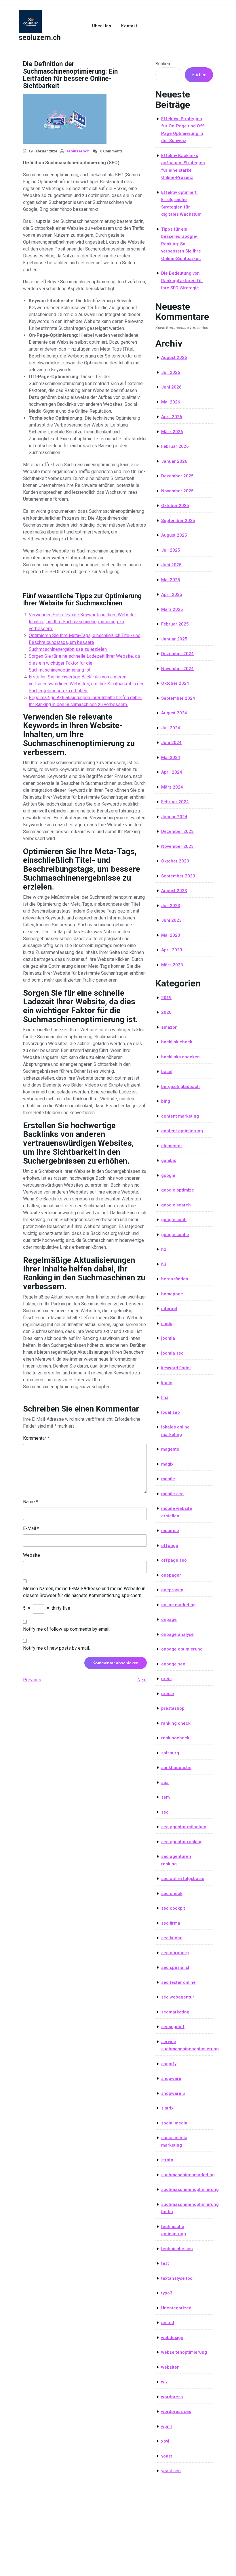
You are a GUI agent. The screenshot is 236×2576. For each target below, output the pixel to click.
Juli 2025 (171, 550)
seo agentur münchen (184, 1827)
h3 (164, 1264)
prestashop (173, 1708)
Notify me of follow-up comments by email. (67, 1629)
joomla (168, 1338)
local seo (171, 1412)
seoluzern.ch (40, 38)
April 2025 (172, 594)
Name (31, 1502)
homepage (172, 1294)
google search (176, 1205)
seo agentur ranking (182, 1842)
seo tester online (178, 1982)
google (168, 1175)
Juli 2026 (171, 372)
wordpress (172, 2397)
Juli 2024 (171, 728)
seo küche (172, 1938)
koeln (167, 1383)
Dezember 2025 (177, 476)
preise (168, 1694)
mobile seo (172, 1494)
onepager (171, 1575)
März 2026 (172, 432)
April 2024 (172, 772)
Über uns (102, 26)
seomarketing (175, 2012)
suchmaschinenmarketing (188, 2175)
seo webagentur (178, 1997)
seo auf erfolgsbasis (183, 1879)
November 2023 (177, 846)
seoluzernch (78, 151)
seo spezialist (175, 1967)
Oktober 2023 (175, 861)
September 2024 (178, 698)
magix (167, 1464)
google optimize (178, 1190)
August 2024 (174, 713)
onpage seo (173, 1664)
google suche (175, 1235)
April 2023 (172, 950)
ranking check (176, 1723)
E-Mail (31, 1528)
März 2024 (172, 787)
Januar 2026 (174, 461)
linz (165, 1397)
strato (167, 2160)
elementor (172, 1146)
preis (166, 1679)
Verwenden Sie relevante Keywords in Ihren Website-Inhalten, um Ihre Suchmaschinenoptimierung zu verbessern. (83, 622)
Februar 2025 (175, 624)
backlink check (177, 1042)
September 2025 (178, 521)
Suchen (163, 64)
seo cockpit (173, 1908)
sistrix (167, 2108)
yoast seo (171, 2471)
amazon (169, 1027)
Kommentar (36, 1438)
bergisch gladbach (180, 1087)
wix (164, 2382)
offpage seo (174, 1560)
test (165, 2263)
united (168, 2323)
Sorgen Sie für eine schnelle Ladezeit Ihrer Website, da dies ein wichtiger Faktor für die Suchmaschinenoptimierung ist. (84, 663)
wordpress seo (176, 2411)
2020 (166, 1012)
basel (167, 1072)
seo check (172, 1894)
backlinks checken (180, 1057)
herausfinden (175, 1279)
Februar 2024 (175, 802)
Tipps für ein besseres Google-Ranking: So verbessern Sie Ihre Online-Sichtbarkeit (181, 244)
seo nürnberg (175, 1953)
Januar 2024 (174, 817)
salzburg (170, 1753)
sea (165, 1783)
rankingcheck (175, 1738)
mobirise (170, 1531)
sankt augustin (176, 1768)
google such (174, 1220)
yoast (167, 2456)
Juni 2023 (171, 920)
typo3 (167, 2293)
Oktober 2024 (175, 683)
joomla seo (172, 1353)
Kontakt (129, 26)
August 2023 (174, 891)
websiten (170, 2367)
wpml (166, 2426)
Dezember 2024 (177, 654)
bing (166, 1101)
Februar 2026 (175, 446)
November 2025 (177, 491)
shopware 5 (173, 2093)
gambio (169, 1160)
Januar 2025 (174, 639)
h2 (164, 1249)
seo (165, 1812)
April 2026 (172, 417)
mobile (168, 1479)
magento (170, 1449)
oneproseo (172, 1590)
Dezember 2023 (177, 831)
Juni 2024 (171, 743)
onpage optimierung (182, 1649)
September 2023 (178, 876)
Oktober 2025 (175, 506)
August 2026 (174, 357)
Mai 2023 (171, 935)
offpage (170, 1546)
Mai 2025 (171, 580)
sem (165, 1797)
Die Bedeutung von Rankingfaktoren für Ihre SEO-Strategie (182, 281)
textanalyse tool (177, 2278)
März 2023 (172, 965)
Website (32, 1555)
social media (174, 2123)
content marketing (180, 1116)
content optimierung (182, 1131)
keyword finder (176, 1368)
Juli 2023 (171, 906)
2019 (166, 998)
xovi (165, 2441)
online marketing (178, 1605)
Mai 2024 (171, 758)
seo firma (171, 1923)
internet (169, 1309)
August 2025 (174, 535)
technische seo (177, 2249)
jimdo (167, 1324)
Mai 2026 (171, 402)
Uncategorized (176, 2308)
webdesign (172, 2338)
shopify (169, 2064)
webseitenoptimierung (184, 2352)
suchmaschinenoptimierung (190, 2189)
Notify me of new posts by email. (56, 1648)
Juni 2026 (171, 387)
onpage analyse (177, 1634)
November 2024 (177, 669)
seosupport (173, 2027)
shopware (171, 2078)
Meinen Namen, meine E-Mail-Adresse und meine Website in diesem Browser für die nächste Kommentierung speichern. (84, 1592)
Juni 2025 (171, 565)
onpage (169, 1619)
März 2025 (172, 609)
